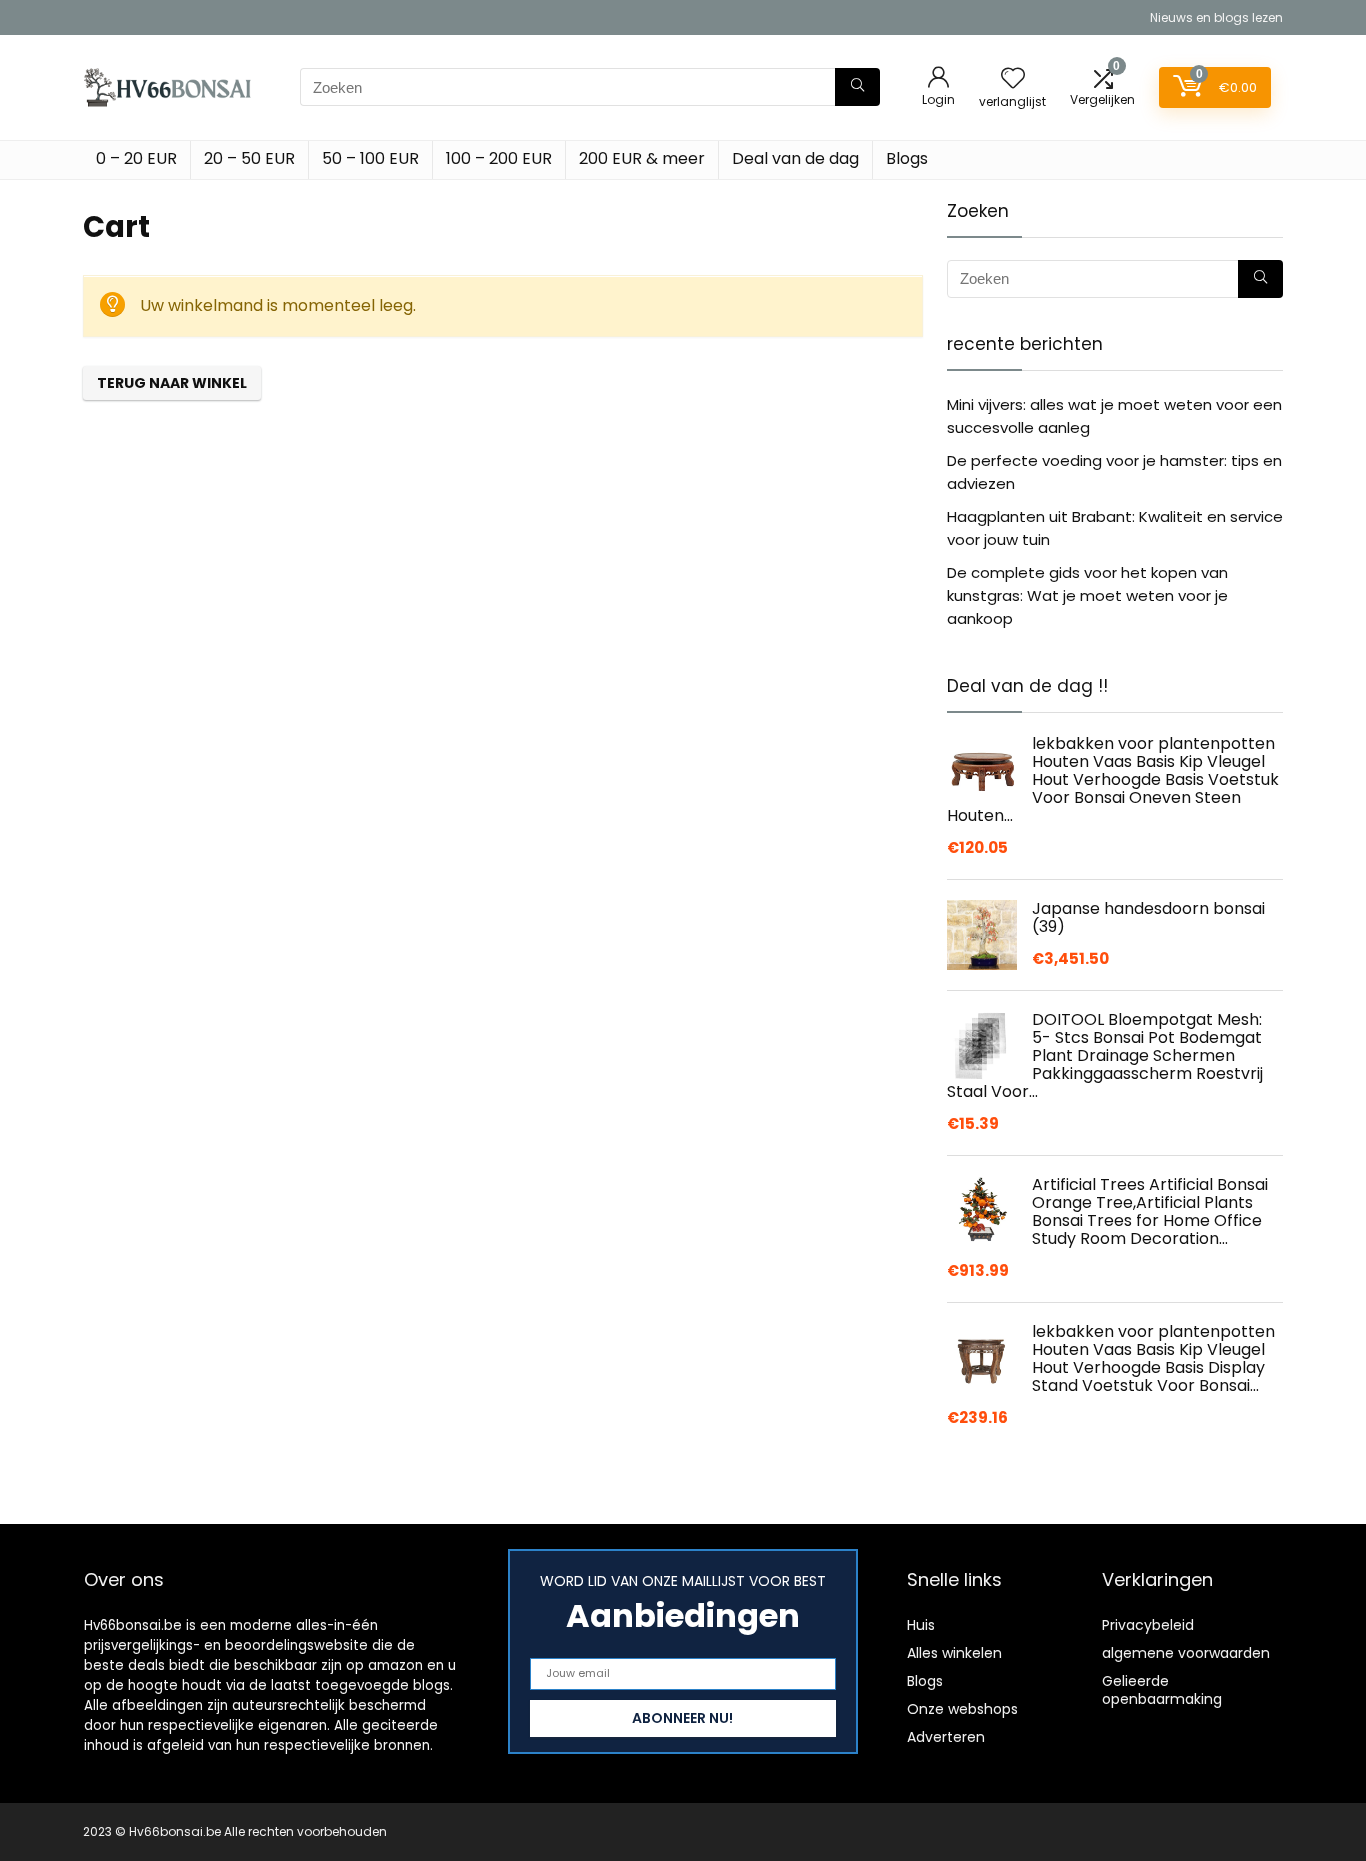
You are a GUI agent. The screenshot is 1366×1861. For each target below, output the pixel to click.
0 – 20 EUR (136, 158)
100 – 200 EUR (499, 158)
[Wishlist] (1013, 79)
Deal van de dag (795, 158)
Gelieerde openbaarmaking (1162, 1690)
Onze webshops (962, 1709)
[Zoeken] (857, 87)
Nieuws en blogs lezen (1216, 17)
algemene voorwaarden (1186, 1653)
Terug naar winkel (172, 383)
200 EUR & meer (642, 158)
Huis (921, 1625)
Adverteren (946, 1737)
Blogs (907, 158)
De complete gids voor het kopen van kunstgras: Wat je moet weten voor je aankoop (1087, 595)
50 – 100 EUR (370, 158)
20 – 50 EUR (249, 158)
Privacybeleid (1148, 1625)
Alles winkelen (954, 1653)
